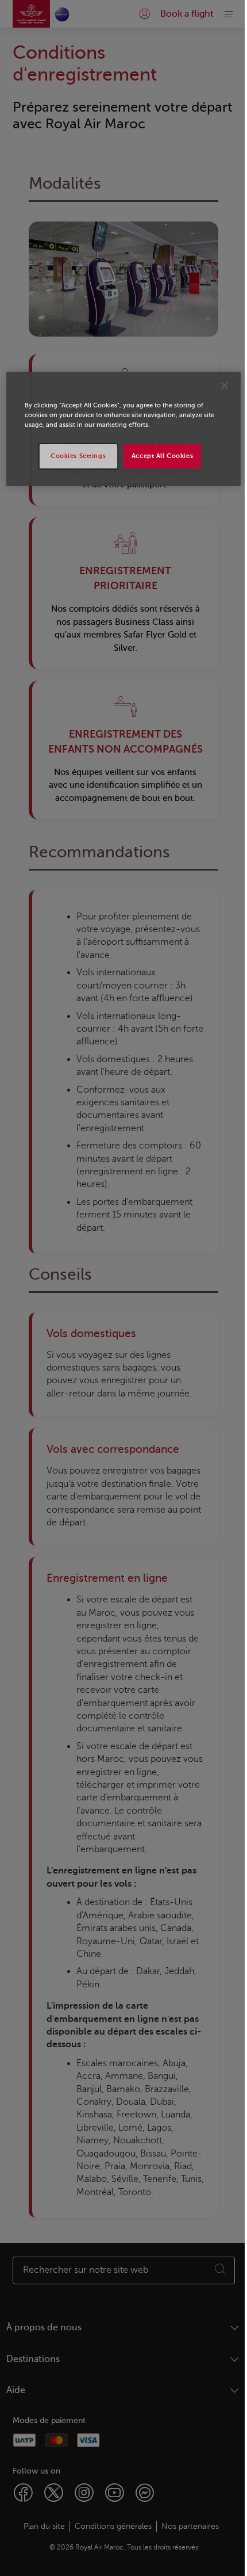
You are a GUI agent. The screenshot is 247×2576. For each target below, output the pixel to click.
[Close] (225, 386)
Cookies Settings (78, 456)
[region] (124, 429)
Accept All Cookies (162, 456)
